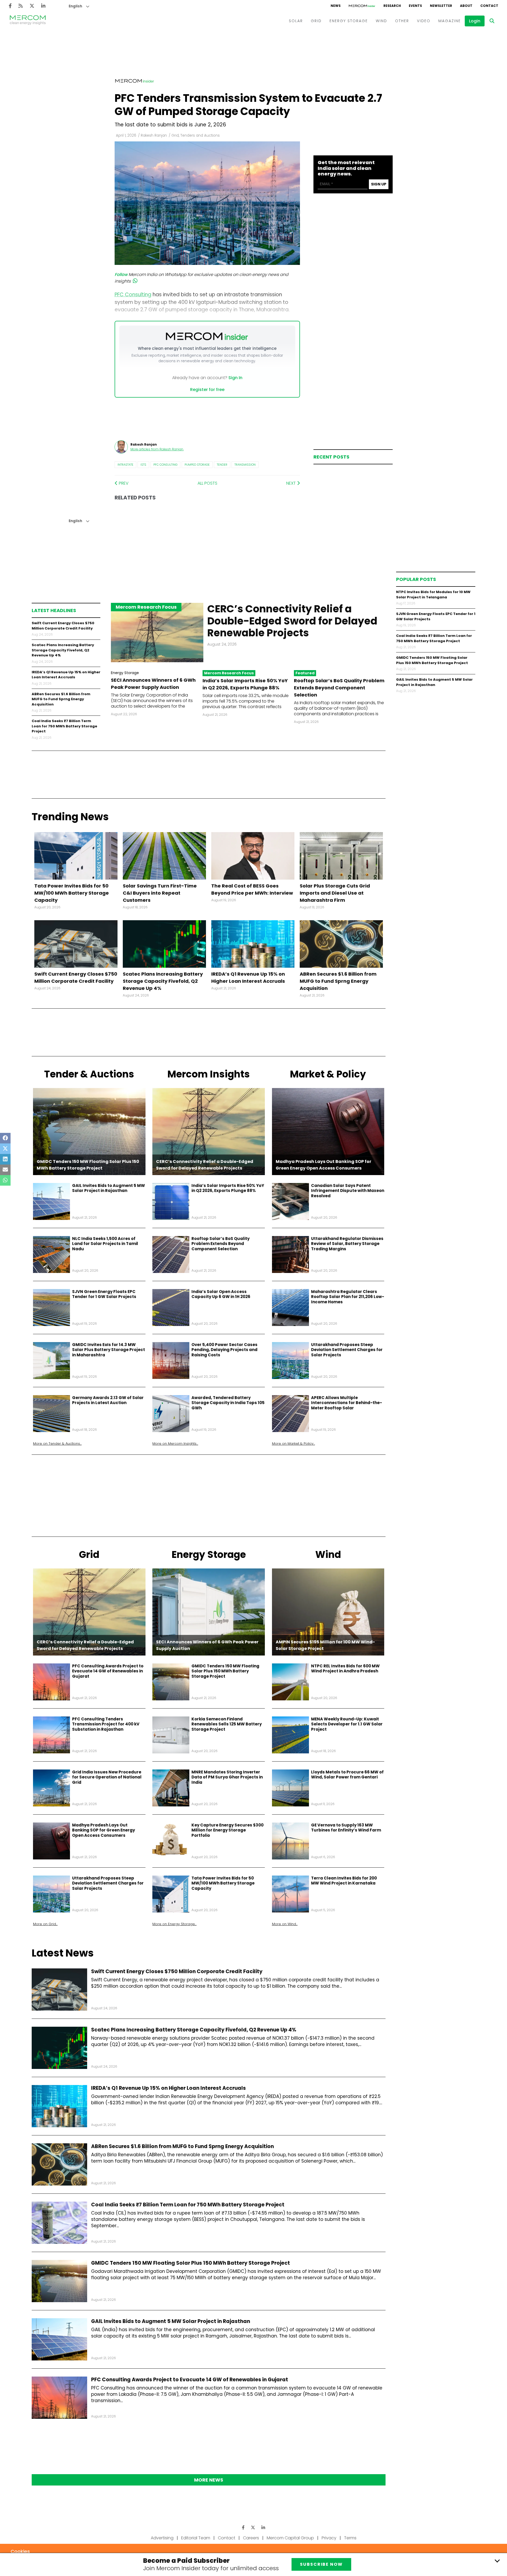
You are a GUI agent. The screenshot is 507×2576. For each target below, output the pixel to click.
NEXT (292, 483)
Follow (121, 275)
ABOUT (466, 6)
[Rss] (21, 6)
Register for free (207, 390)
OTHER (402, 21)
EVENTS (415, 6)
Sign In (235, 378)
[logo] (28, 21)
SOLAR (296, 21)
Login (475, 21)
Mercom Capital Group (290, 2538)
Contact (227, 2538)
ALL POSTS (207, 483)
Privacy (329, 2538)
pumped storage (197, 465)
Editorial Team (196, 2538)
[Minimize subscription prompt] (497, 2561)
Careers (251, 2538)
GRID (316, 21)
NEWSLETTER (441, 6)
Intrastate (125, 465)
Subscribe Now (321, 2564)
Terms (350, 2538)
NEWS (336, 6)
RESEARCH (392, 6)
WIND (381, 21)
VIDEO (424, 21)
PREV (123, 483)
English (75, 6)
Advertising (162, 2538)
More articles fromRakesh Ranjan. (157, 449)
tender (222, 465)
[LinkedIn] (43, 6)
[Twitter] (32, 6)
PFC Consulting (165, 465)
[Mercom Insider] (362, 6)
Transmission (245, 465)
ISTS (143, 465)
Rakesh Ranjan (154, 135)
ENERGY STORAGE (349, 21)
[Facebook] (10, 6)
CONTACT (489, 6)
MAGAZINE (450, 21)
